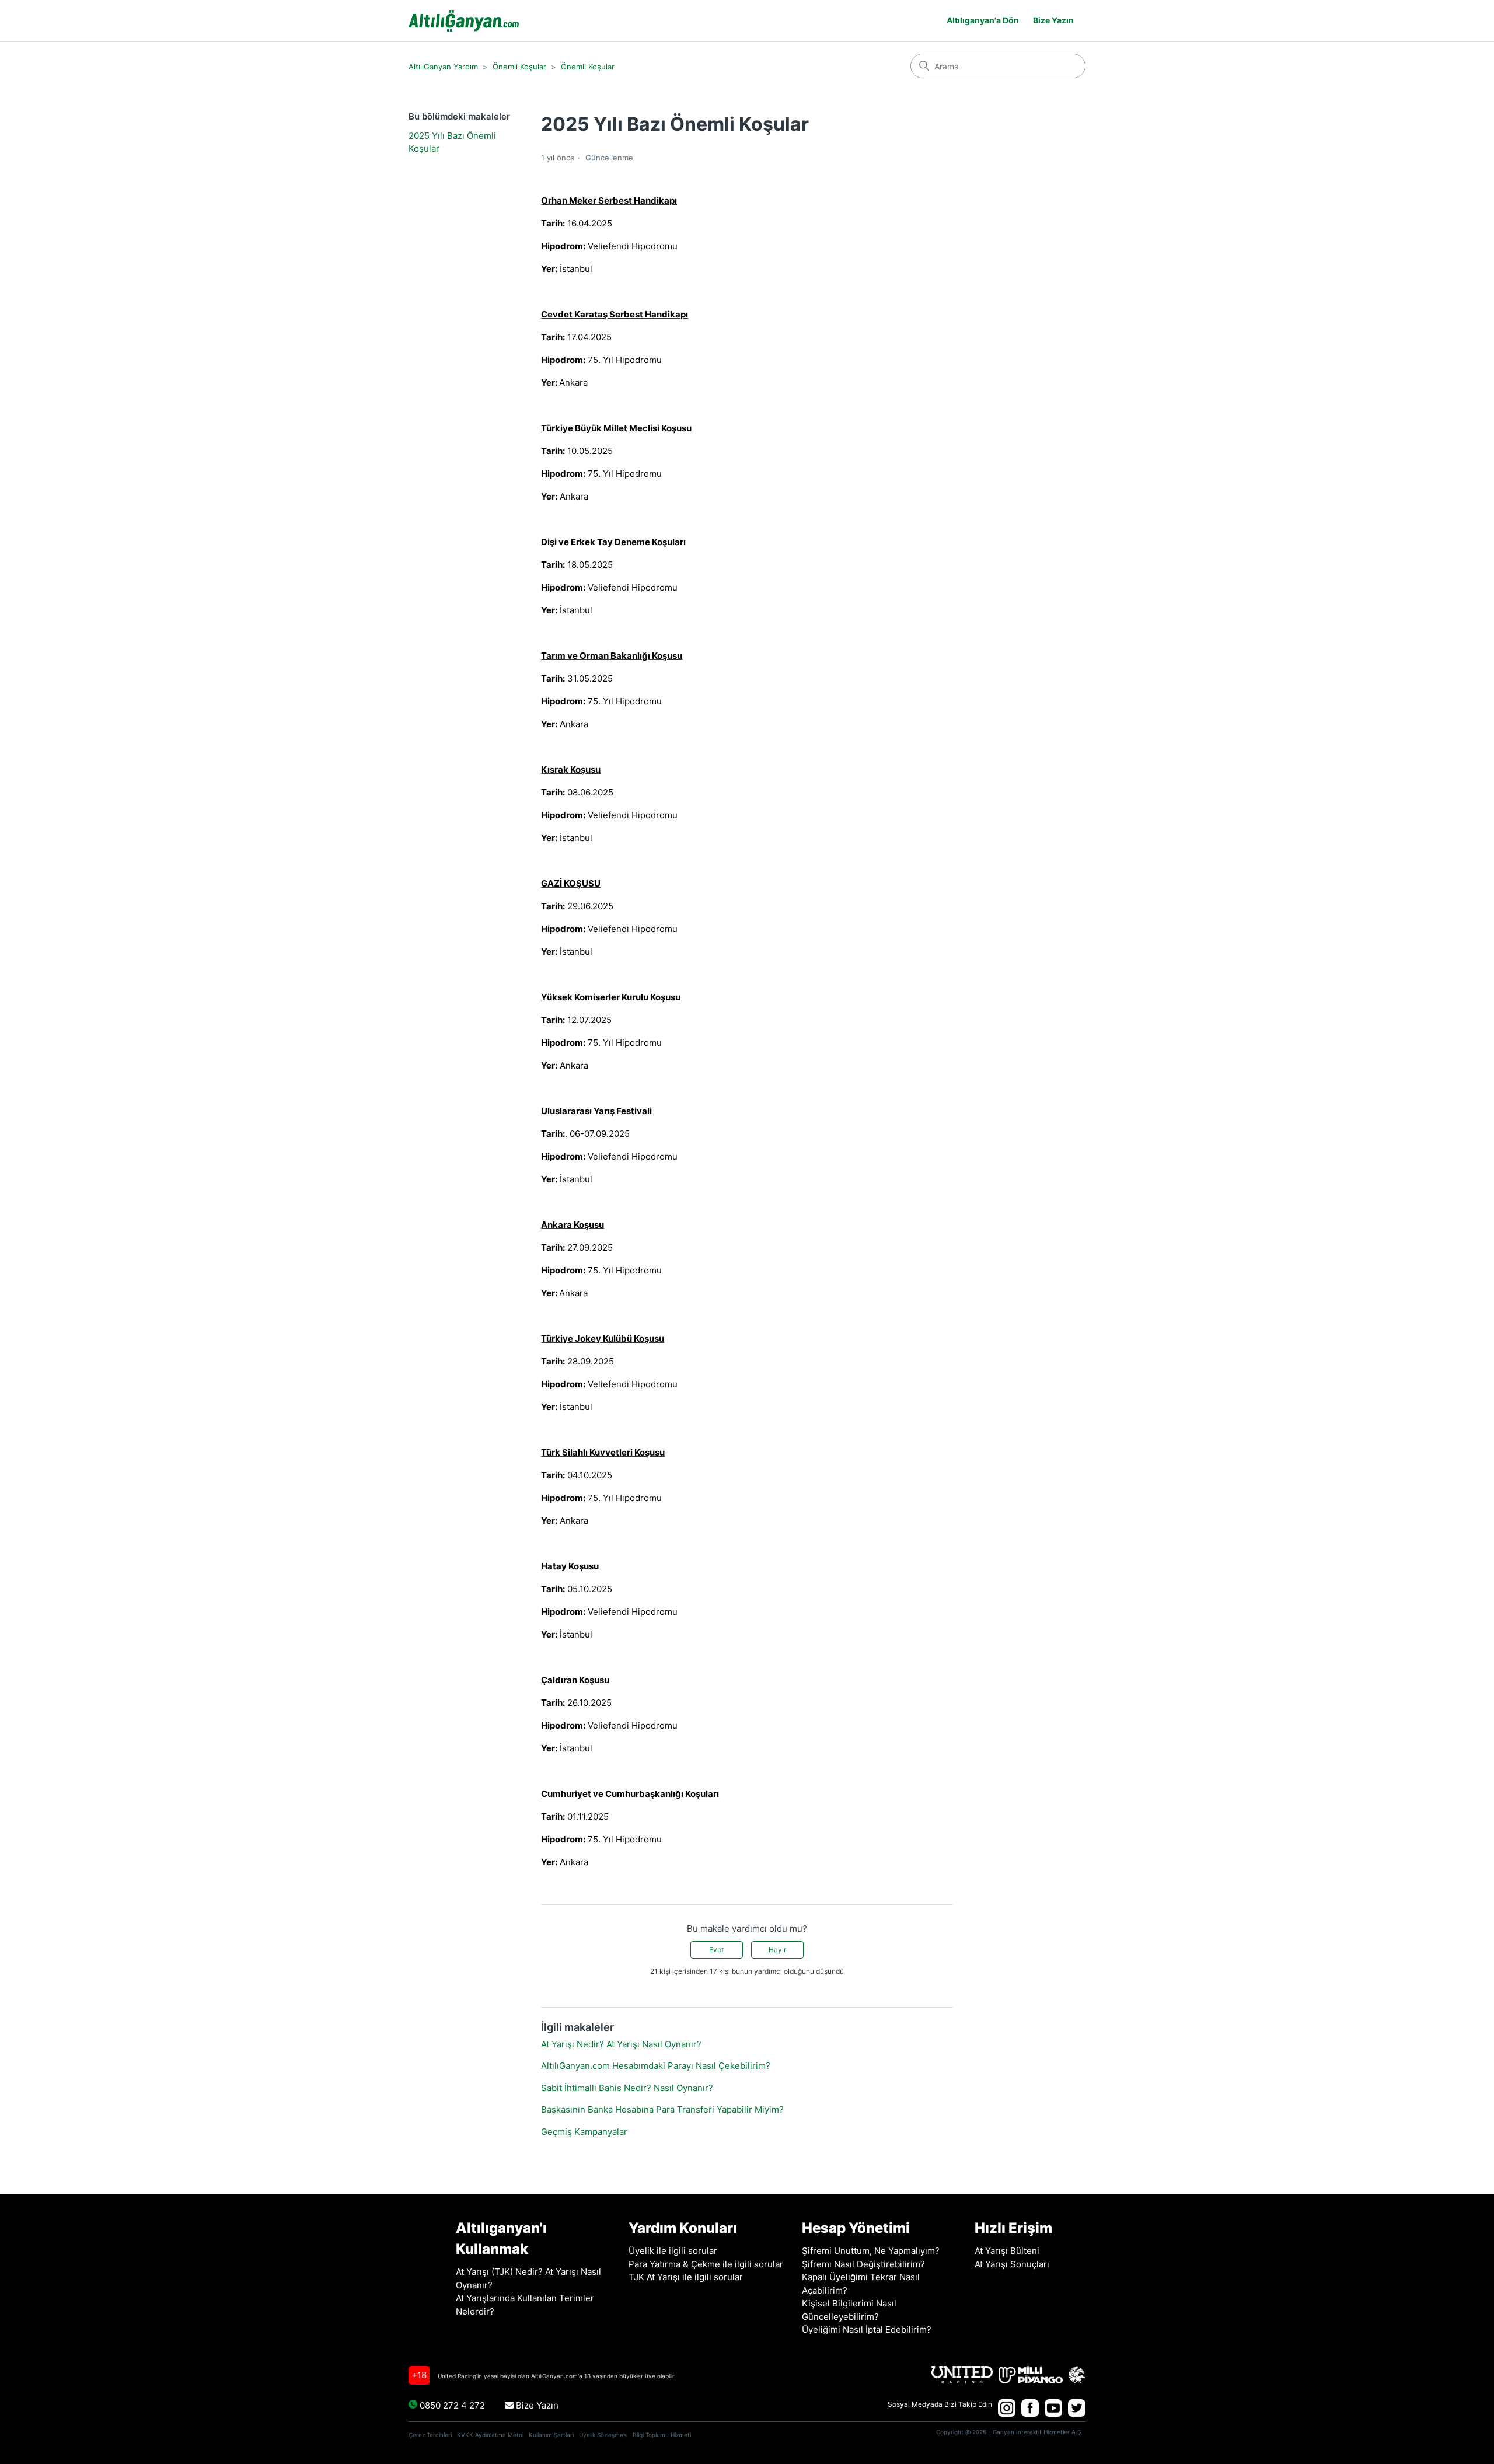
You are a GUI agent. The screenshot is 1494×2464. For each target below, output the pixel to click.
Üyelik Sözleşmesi (603, 2435)
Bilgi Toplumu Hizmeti (662, 2435)
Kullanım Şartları (551, 2435)
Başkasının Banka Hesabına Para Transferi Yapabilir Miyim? (662, 2109)
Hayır (777, 1950)
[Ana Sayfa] (464, 21)
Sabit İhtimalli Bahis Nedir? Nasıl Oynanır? (627, 2088)
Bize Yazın (536, 2405)
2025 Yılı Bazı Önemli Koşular (452, 142)
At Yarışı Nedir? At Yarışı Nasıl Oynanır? (621, 2044)
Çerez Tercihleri (430, 2435)
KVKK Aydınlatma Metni (490, 2435)
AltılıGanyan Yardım (443, 67)
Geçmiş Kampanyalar (584, 2132)
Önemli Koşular (519, 67)
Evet (716, 1950)
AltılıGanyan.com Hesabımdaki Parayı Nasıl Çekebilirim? (656, 2066)
